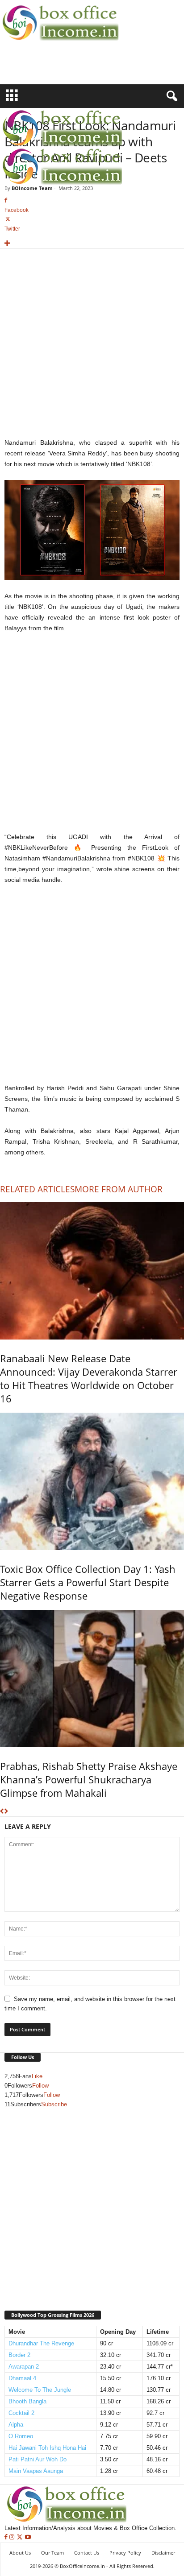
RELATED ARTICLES (37, 1189)
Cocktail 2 (21, 2413)
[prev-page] (2, 1812)
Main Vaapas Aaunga (36, 2471)
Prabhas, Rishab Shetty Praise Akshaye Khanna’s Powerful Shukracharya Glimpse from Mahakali (89, 1779)
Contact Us (87, 2553)
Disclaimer (163, 2553)
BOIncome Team (32, 188)
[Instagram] (13, 2537)
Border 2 (19, 2355)
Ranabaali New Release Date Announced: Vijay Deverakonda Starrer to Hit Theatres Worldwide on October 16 (89, 1378)
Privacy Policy (125, 2553)
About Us (20, 2553)
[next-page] (6, 1812)
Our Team (52, 2553)
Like (37, 2076)
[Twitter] (21, 2537)
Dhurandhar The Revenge (41, 2343)
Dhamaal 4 (22, 2378)
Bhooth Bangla (27, 2401)
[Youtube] (28, 2537)
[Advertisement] (52, 68)
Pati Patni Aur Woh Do (38, 2459)
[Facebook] (7, 2537)
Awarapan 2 (24, 2367)
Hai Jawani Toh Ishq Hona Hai (47, 2448)
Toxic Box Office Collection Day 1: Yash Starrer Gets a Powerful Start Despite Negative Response (88, 1582)
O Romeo (21, 2436)
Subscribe (54, 2104)
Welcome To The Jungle (40, 2390)
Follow (40, 2086)
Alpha (16, 2425)
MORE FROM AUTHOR (119, 1189)
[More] (92, 244)
